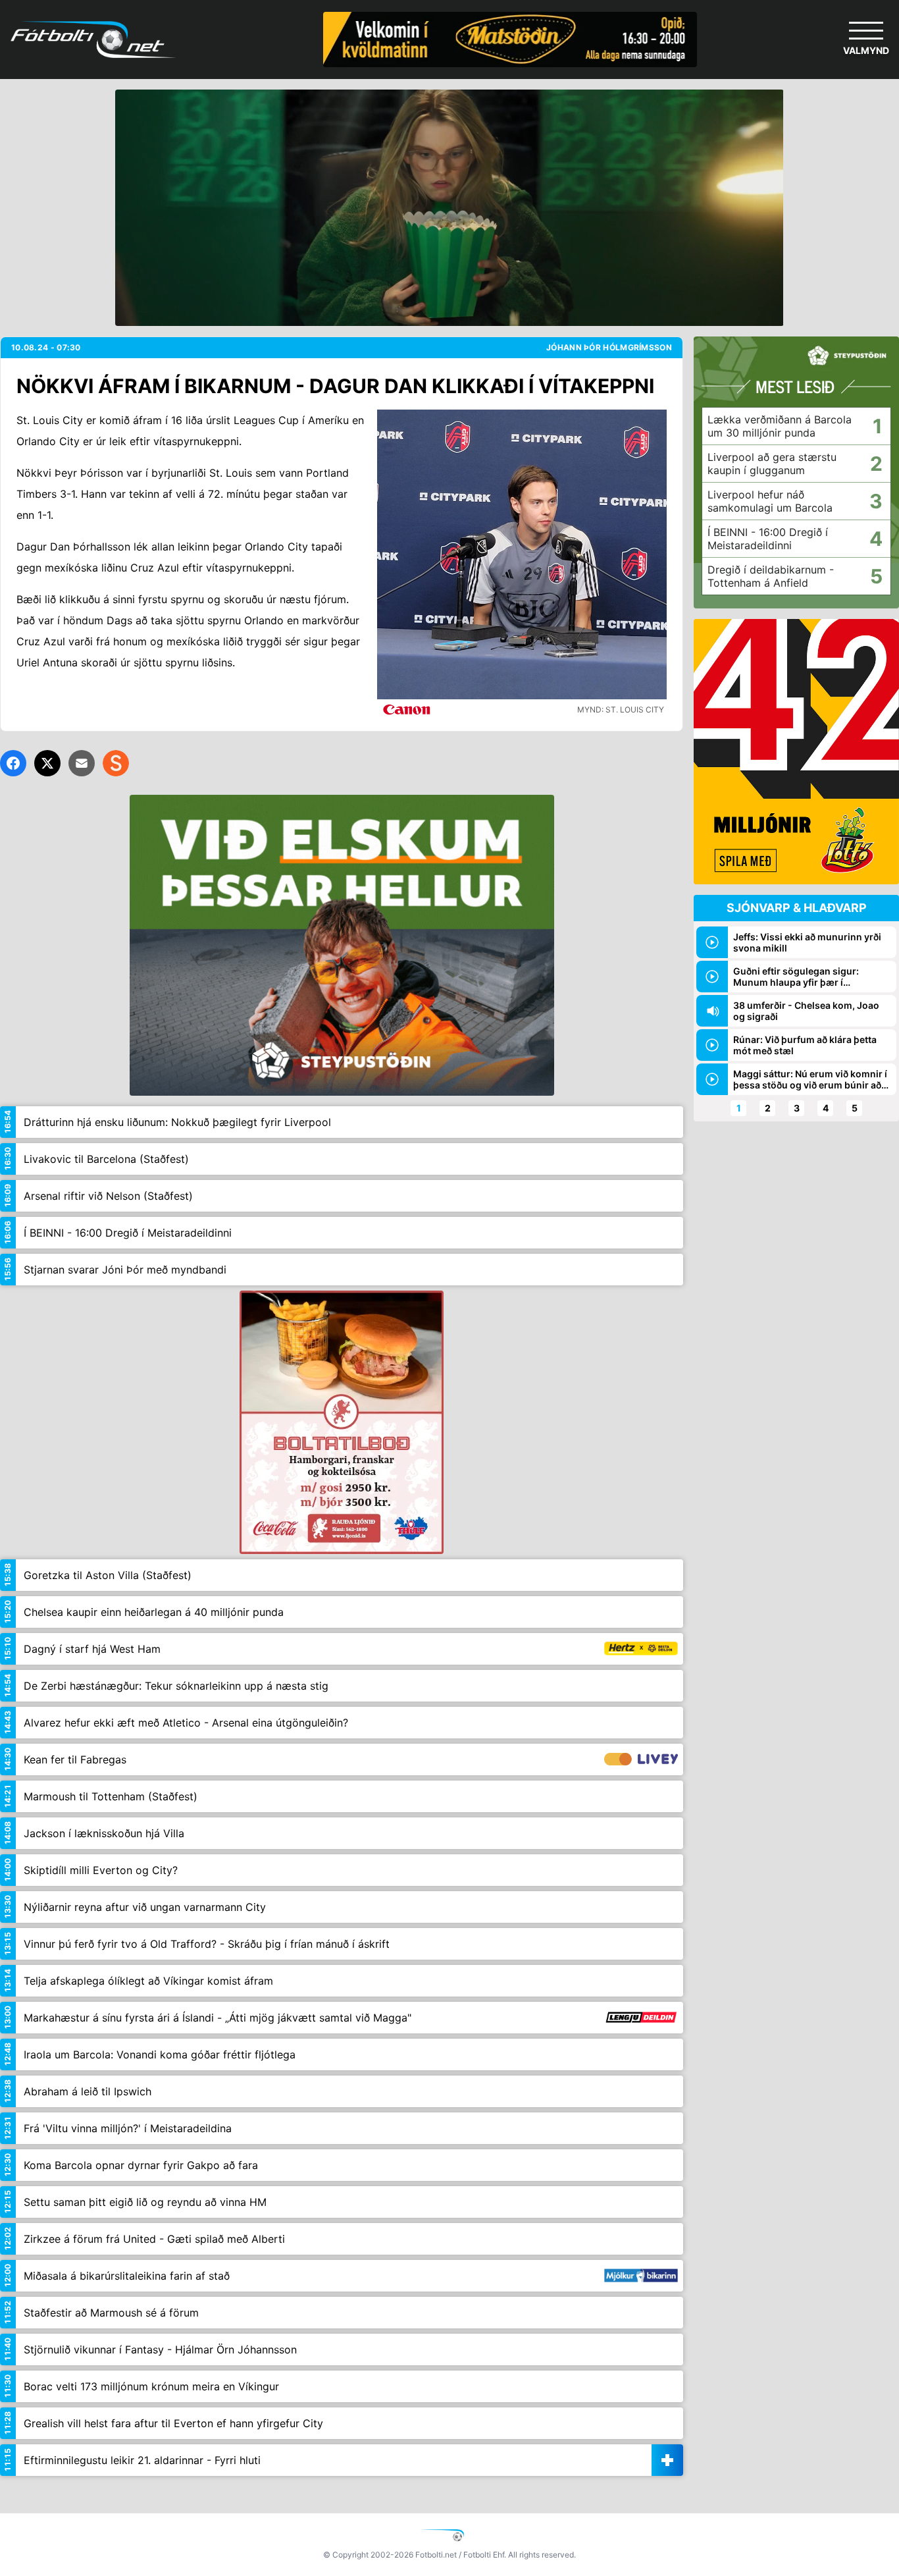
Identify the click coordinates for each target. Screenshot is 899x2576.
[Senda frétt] (82, 763)
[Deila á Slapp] (116, 763)
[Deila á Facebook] (13, 763)
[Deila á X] (47, 763)
